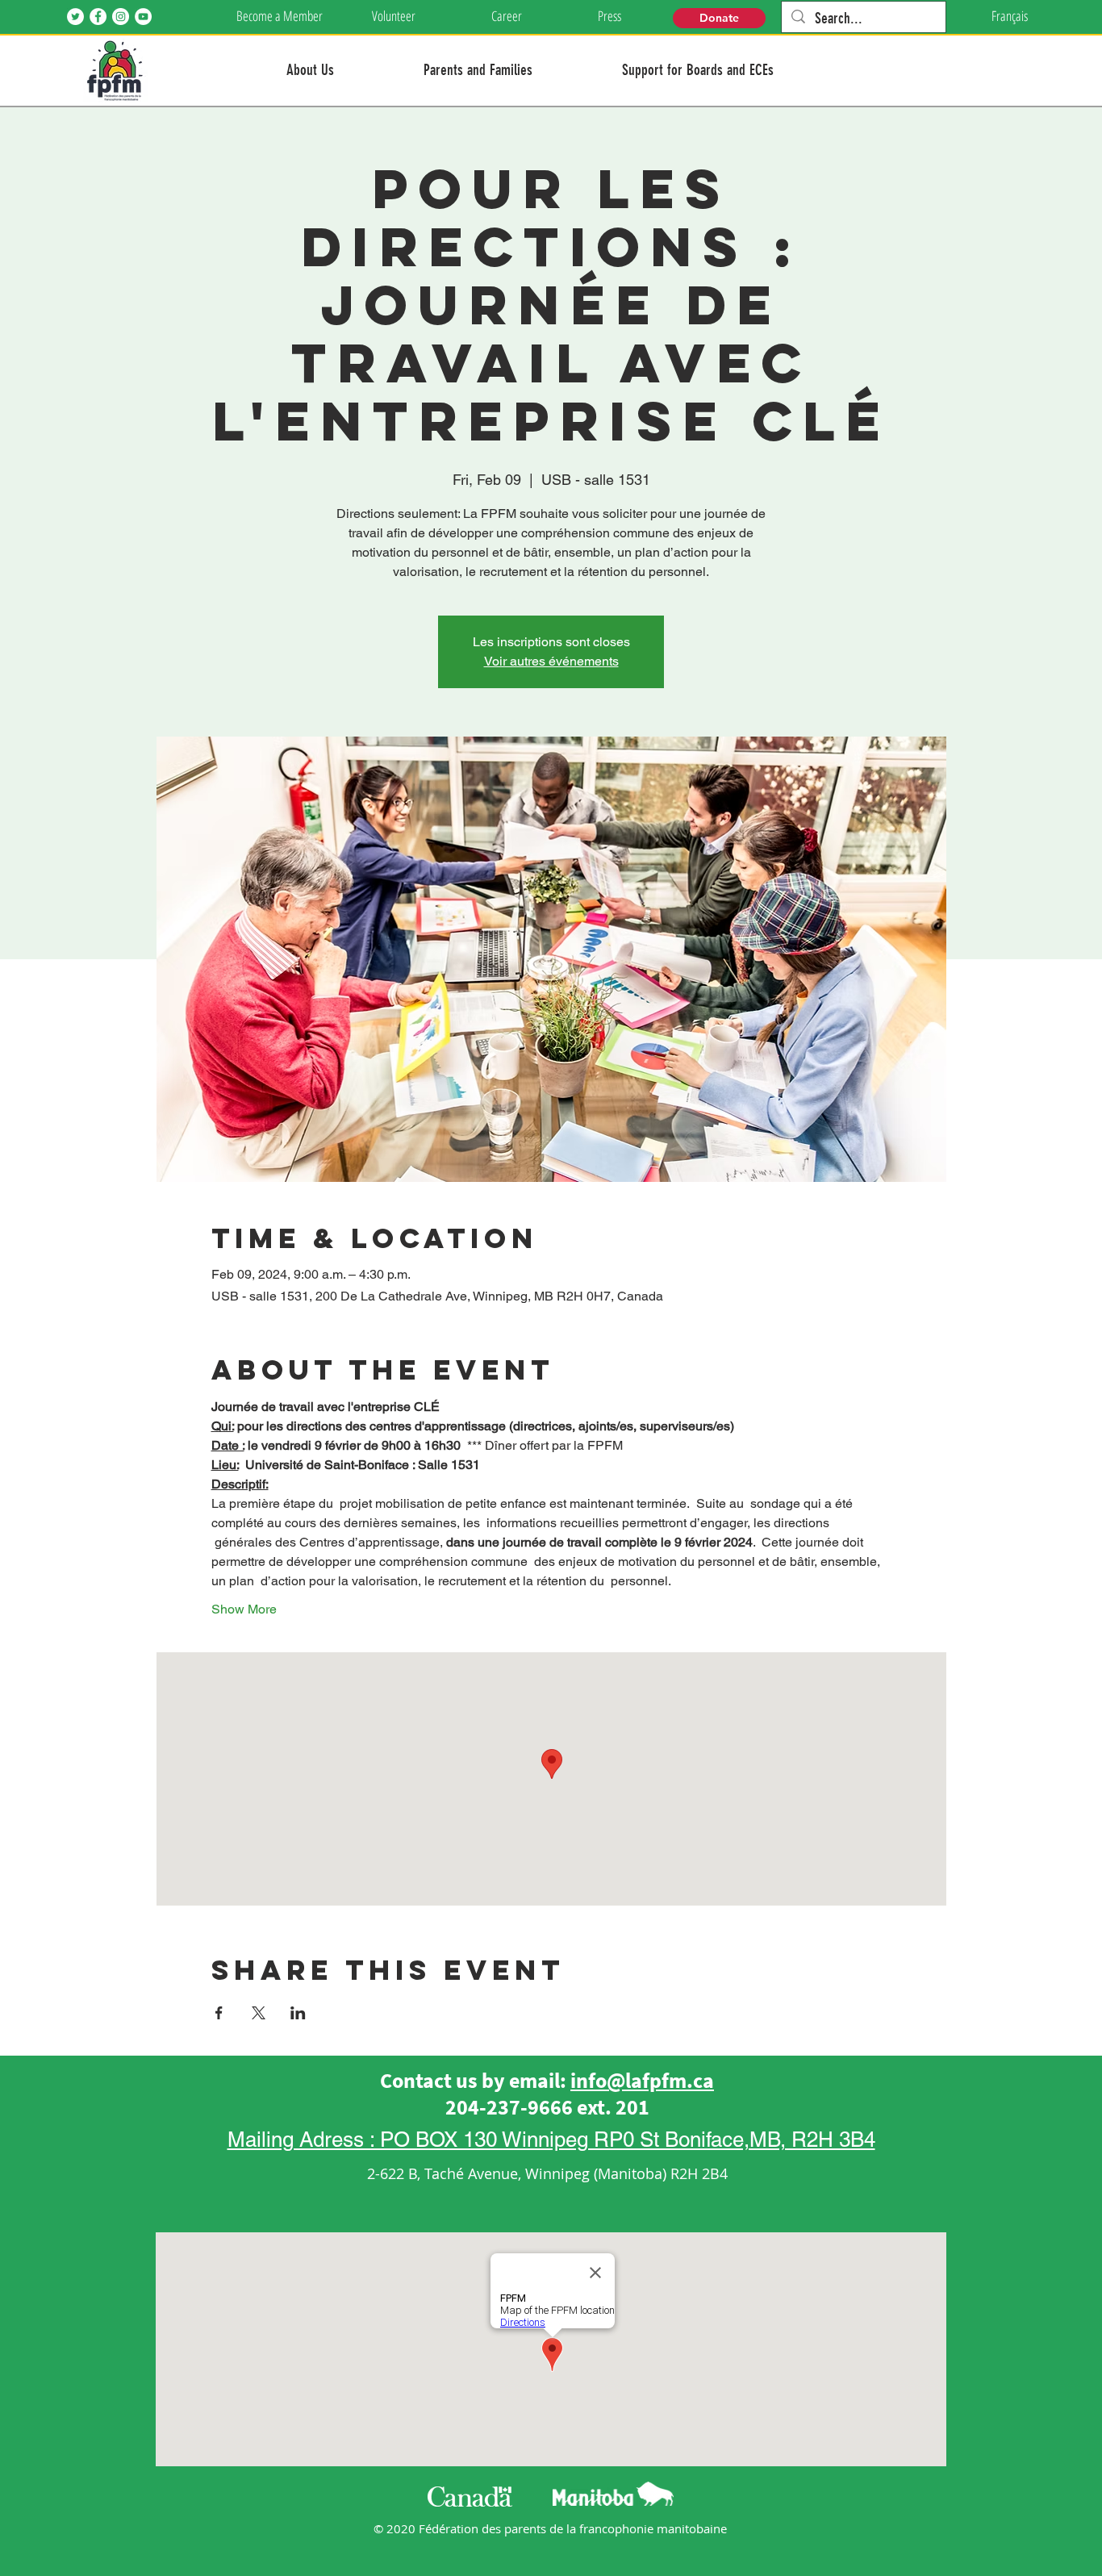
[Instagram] (121, 17)
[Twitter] (75, 17)
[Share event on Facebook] (219, 2013)
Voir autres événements (551, 661)
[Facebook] (98, 17)
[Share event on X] (259, 2013)
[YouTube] (143, 17)
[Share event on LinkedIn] (298, 2013)
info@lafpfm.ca (642, 2080)
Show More (244, 1609)
